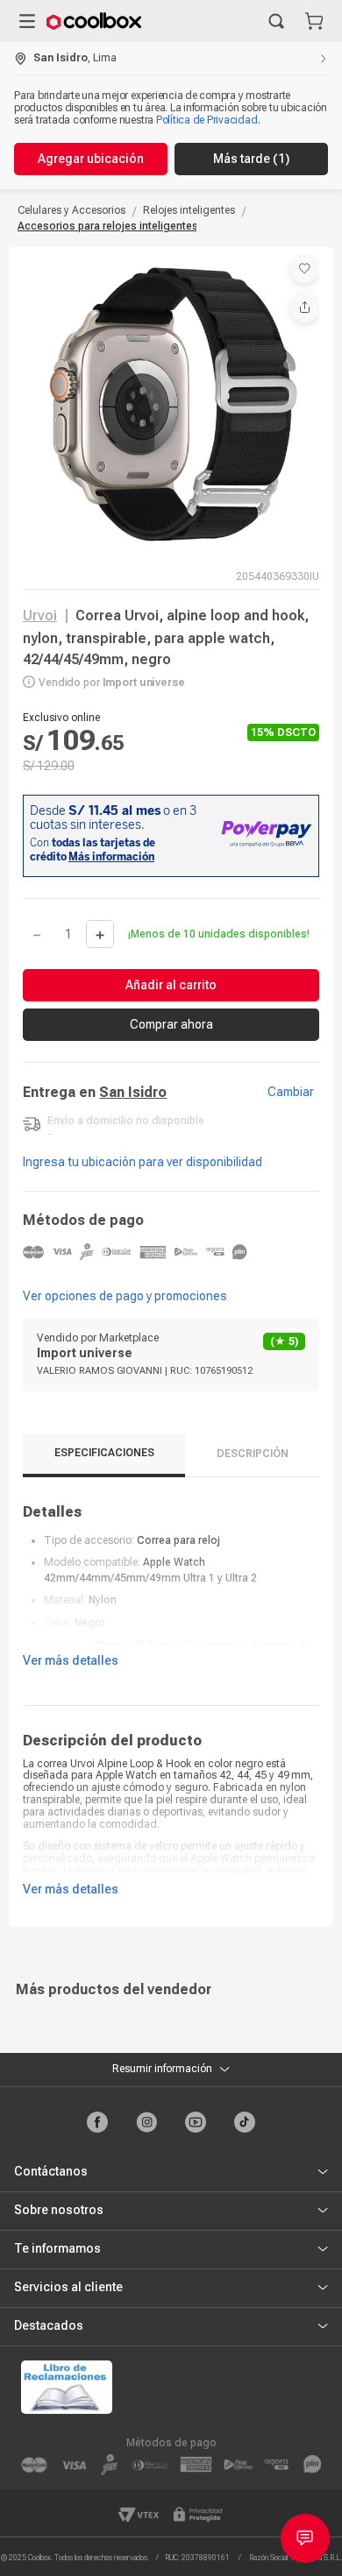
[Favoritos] (305, 269)
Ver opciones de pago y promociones (125, 1296)
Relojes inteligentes (189, 210)
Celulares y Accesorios (71, 210)
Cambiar (291, 1092)
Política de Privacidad (207, 120)
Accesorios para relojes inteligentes (108, 226)
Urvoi (40, 616)
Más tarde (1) (251, 159)
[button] (276, 21)
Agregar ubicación (91, 159)
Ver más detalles (71, 1660)
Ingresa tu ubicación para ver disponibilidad (142, 1162)
